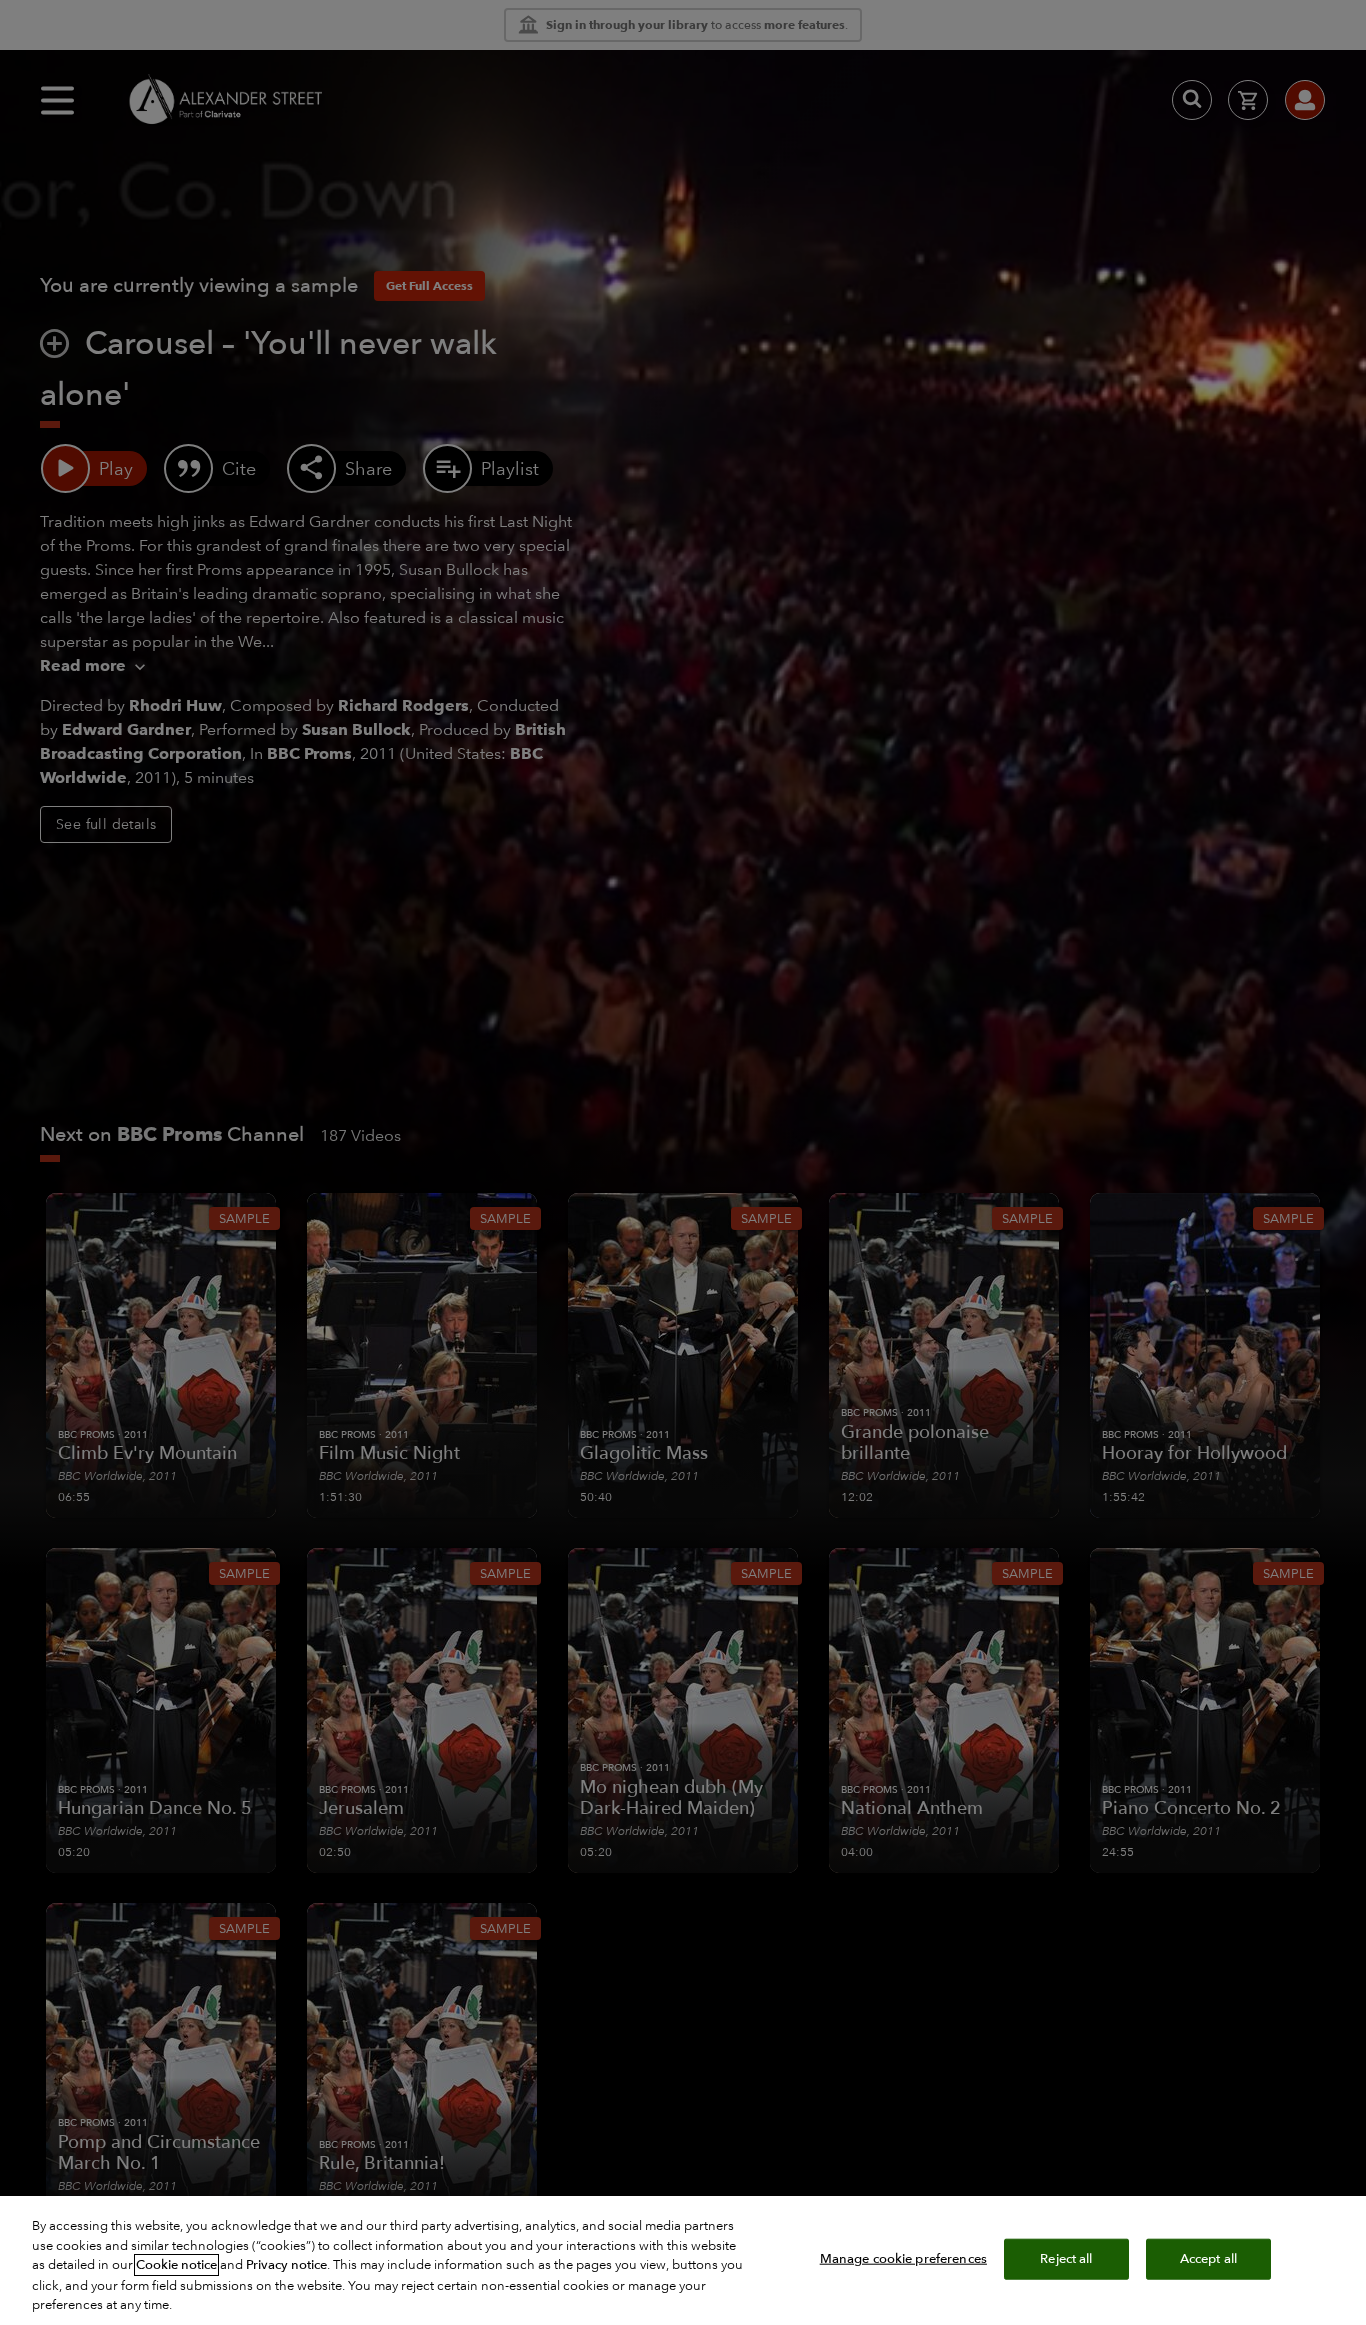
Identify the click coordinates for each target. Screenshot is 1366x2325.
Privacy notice (286, 2265)
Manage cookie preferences (903, 2258)
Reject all (1066, 2258)
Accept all (1208, 2258)
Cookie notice (176, 2265)
